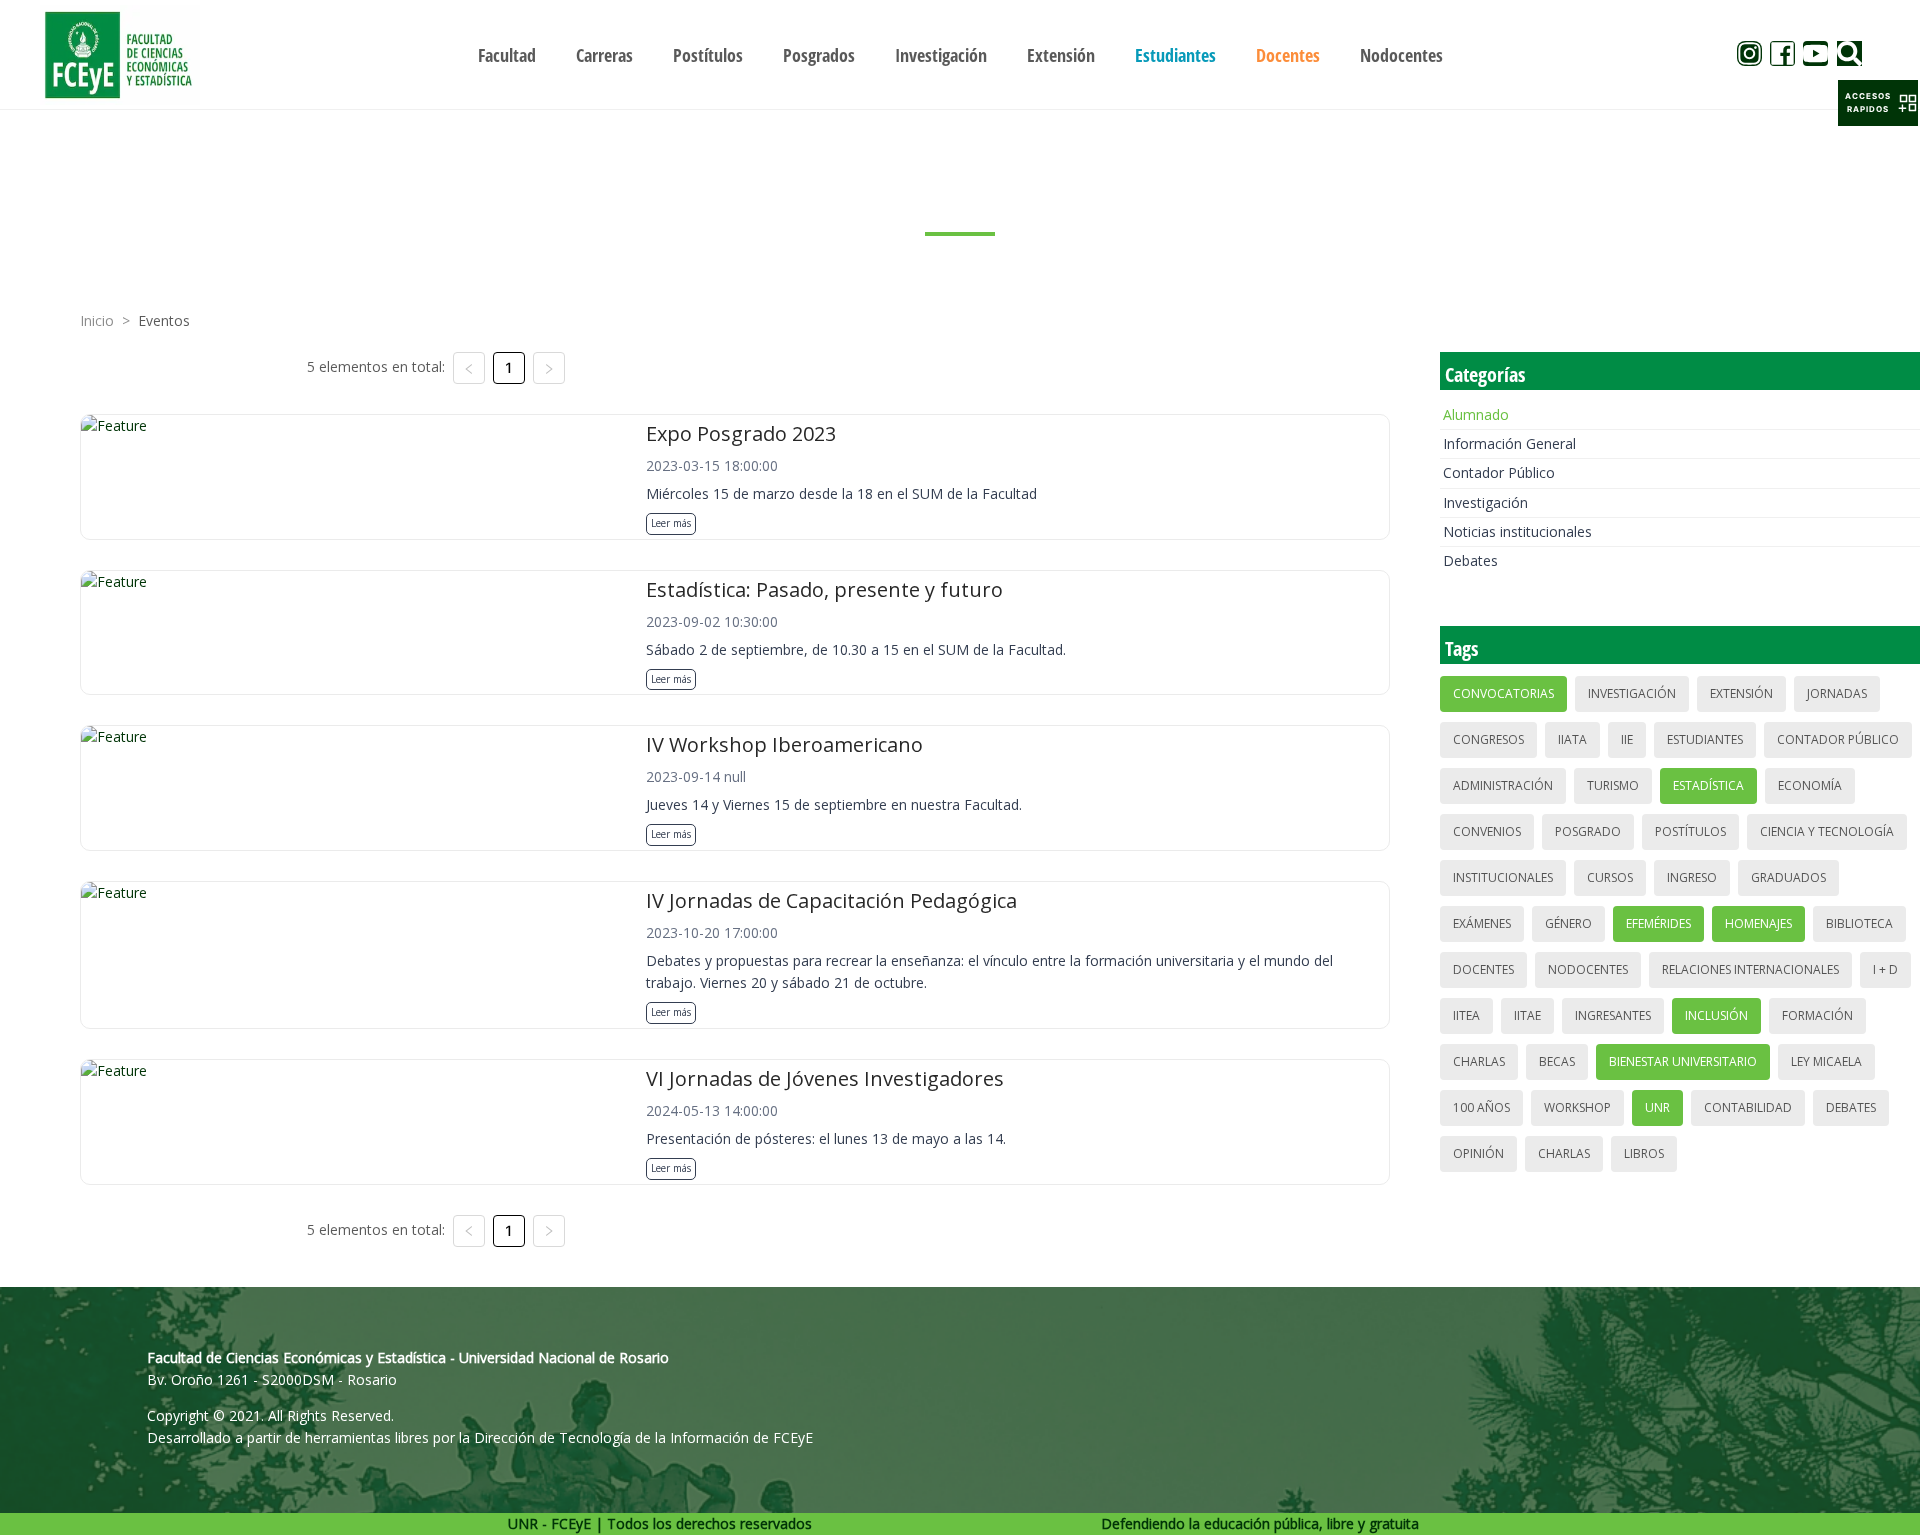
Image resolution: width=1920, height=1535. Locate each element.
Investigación (1485, 502)
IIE (1627, 739)
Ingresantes (1613, 1015)
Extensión (1741, 693)
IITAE (1527, 1015)
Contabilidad (1748, 1107)
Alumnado (1476, 414)
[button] (1878, 103)
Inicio (97, 320)
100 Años (1481, 1107)
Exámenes (1482, 923)
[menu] (960, 54)
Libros (1644, 1153)
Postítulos (1690, 831)
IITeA (1466, 1015)
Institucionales (1503, 877)
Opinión (1478, 1153)
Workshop (1577, 1107)
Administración (1503, 785)
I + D (1885, 969)
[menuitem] (507, 55)
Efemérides (1658, 923)
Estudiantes (1705, 739)
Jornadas (1837, 693)
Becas (1557, 1061)
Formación (1817, 1015)
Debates (1470, 560)
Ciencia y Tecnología (1827, 831)
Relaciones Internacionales (1750, 969)
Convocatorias (1503, 693)
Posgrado (1588, 831)
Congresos (1488, 739)
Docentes (1483, 969)
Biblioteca (1859, 923)
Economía (1810, 785)
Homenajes (1758, 923)
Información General (1509, 443)
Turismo (1613, 785)
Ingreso (1692, 877)
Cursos (1610, 877)
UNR (1657, 1107)
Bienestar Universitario (1683, 1061)
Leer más (671, 523)
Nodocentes (1588, 969)
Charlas (1479, 1061)
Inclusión (1716, 1015)
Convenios (1487, 831)
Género (1568, 923)
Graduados (1788, 877)
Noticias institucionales (1517, 531)
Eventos (164, 320)
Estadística (1708, 785)
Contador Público (1499, 472)
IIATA (1572, 739)
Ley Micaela (1826, 1061)
